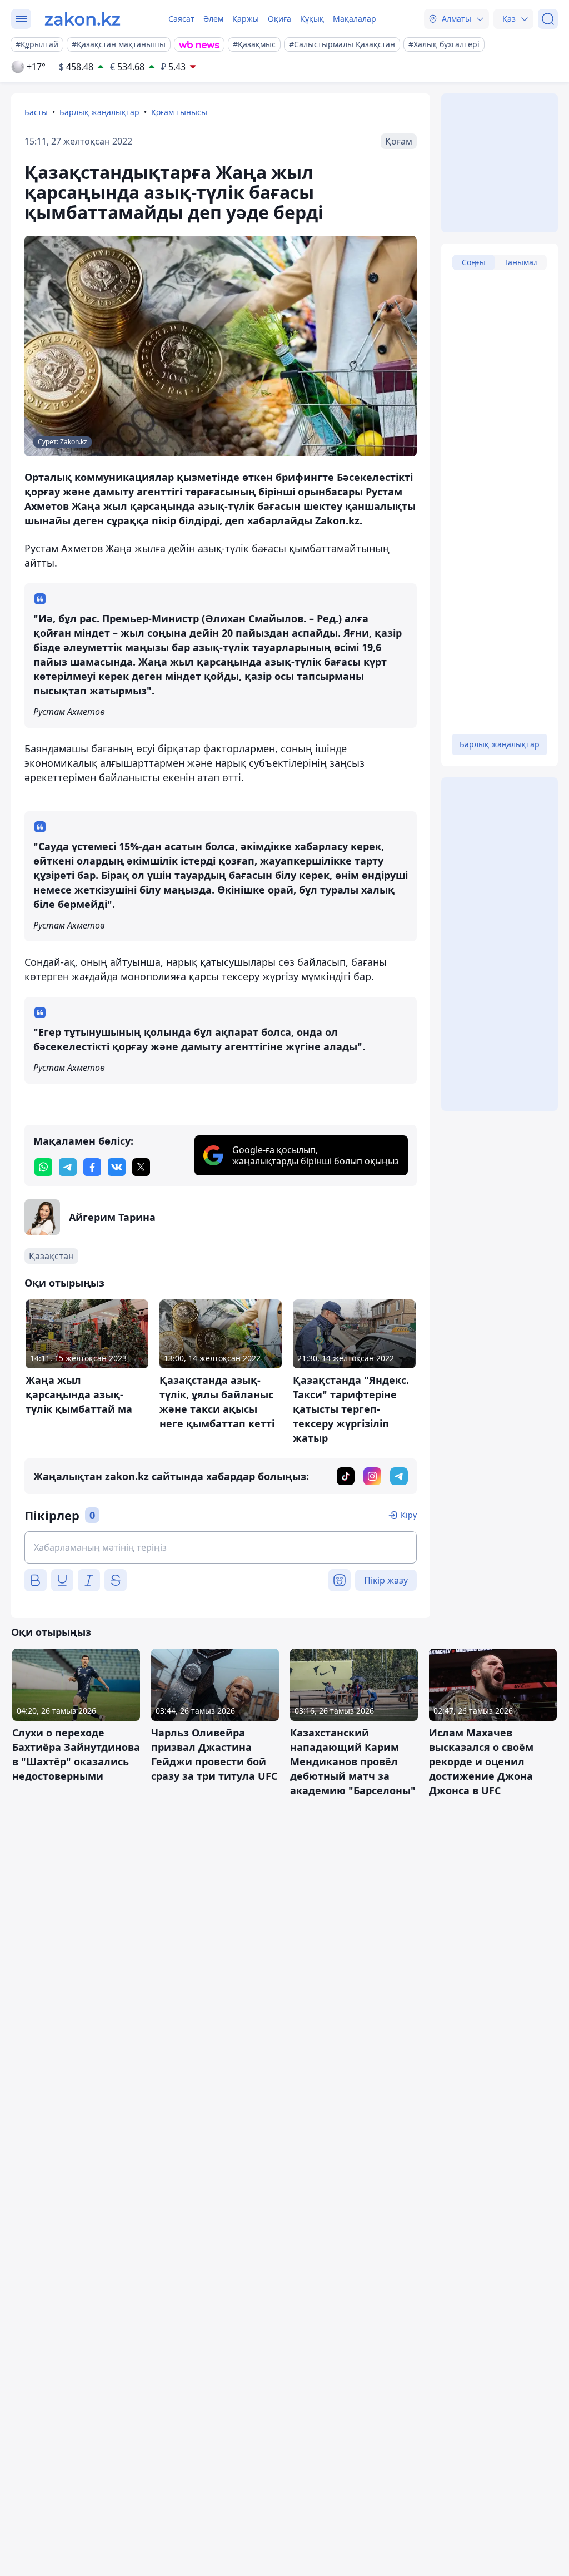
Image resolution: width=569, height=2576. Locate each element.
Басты (36, 112)
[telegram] (68, 1167)
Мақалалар (355, 19)
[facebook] (92, 1167)
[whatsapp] (43, 1167)
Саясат (181, 19)
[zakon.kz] (83, 19)
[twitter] (141, 1167)
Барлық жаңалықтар (99, 112)
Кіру (409, 1515)
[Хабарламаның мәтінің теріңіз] (221, 1547)
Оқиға (279, 19)
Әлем (213, 19)
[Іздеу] (548, 19)
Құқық (312, 19)
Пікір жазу (386, 1580)
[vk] (117, 1167)
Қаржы (246, 19)
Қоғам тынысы (179, 112)
